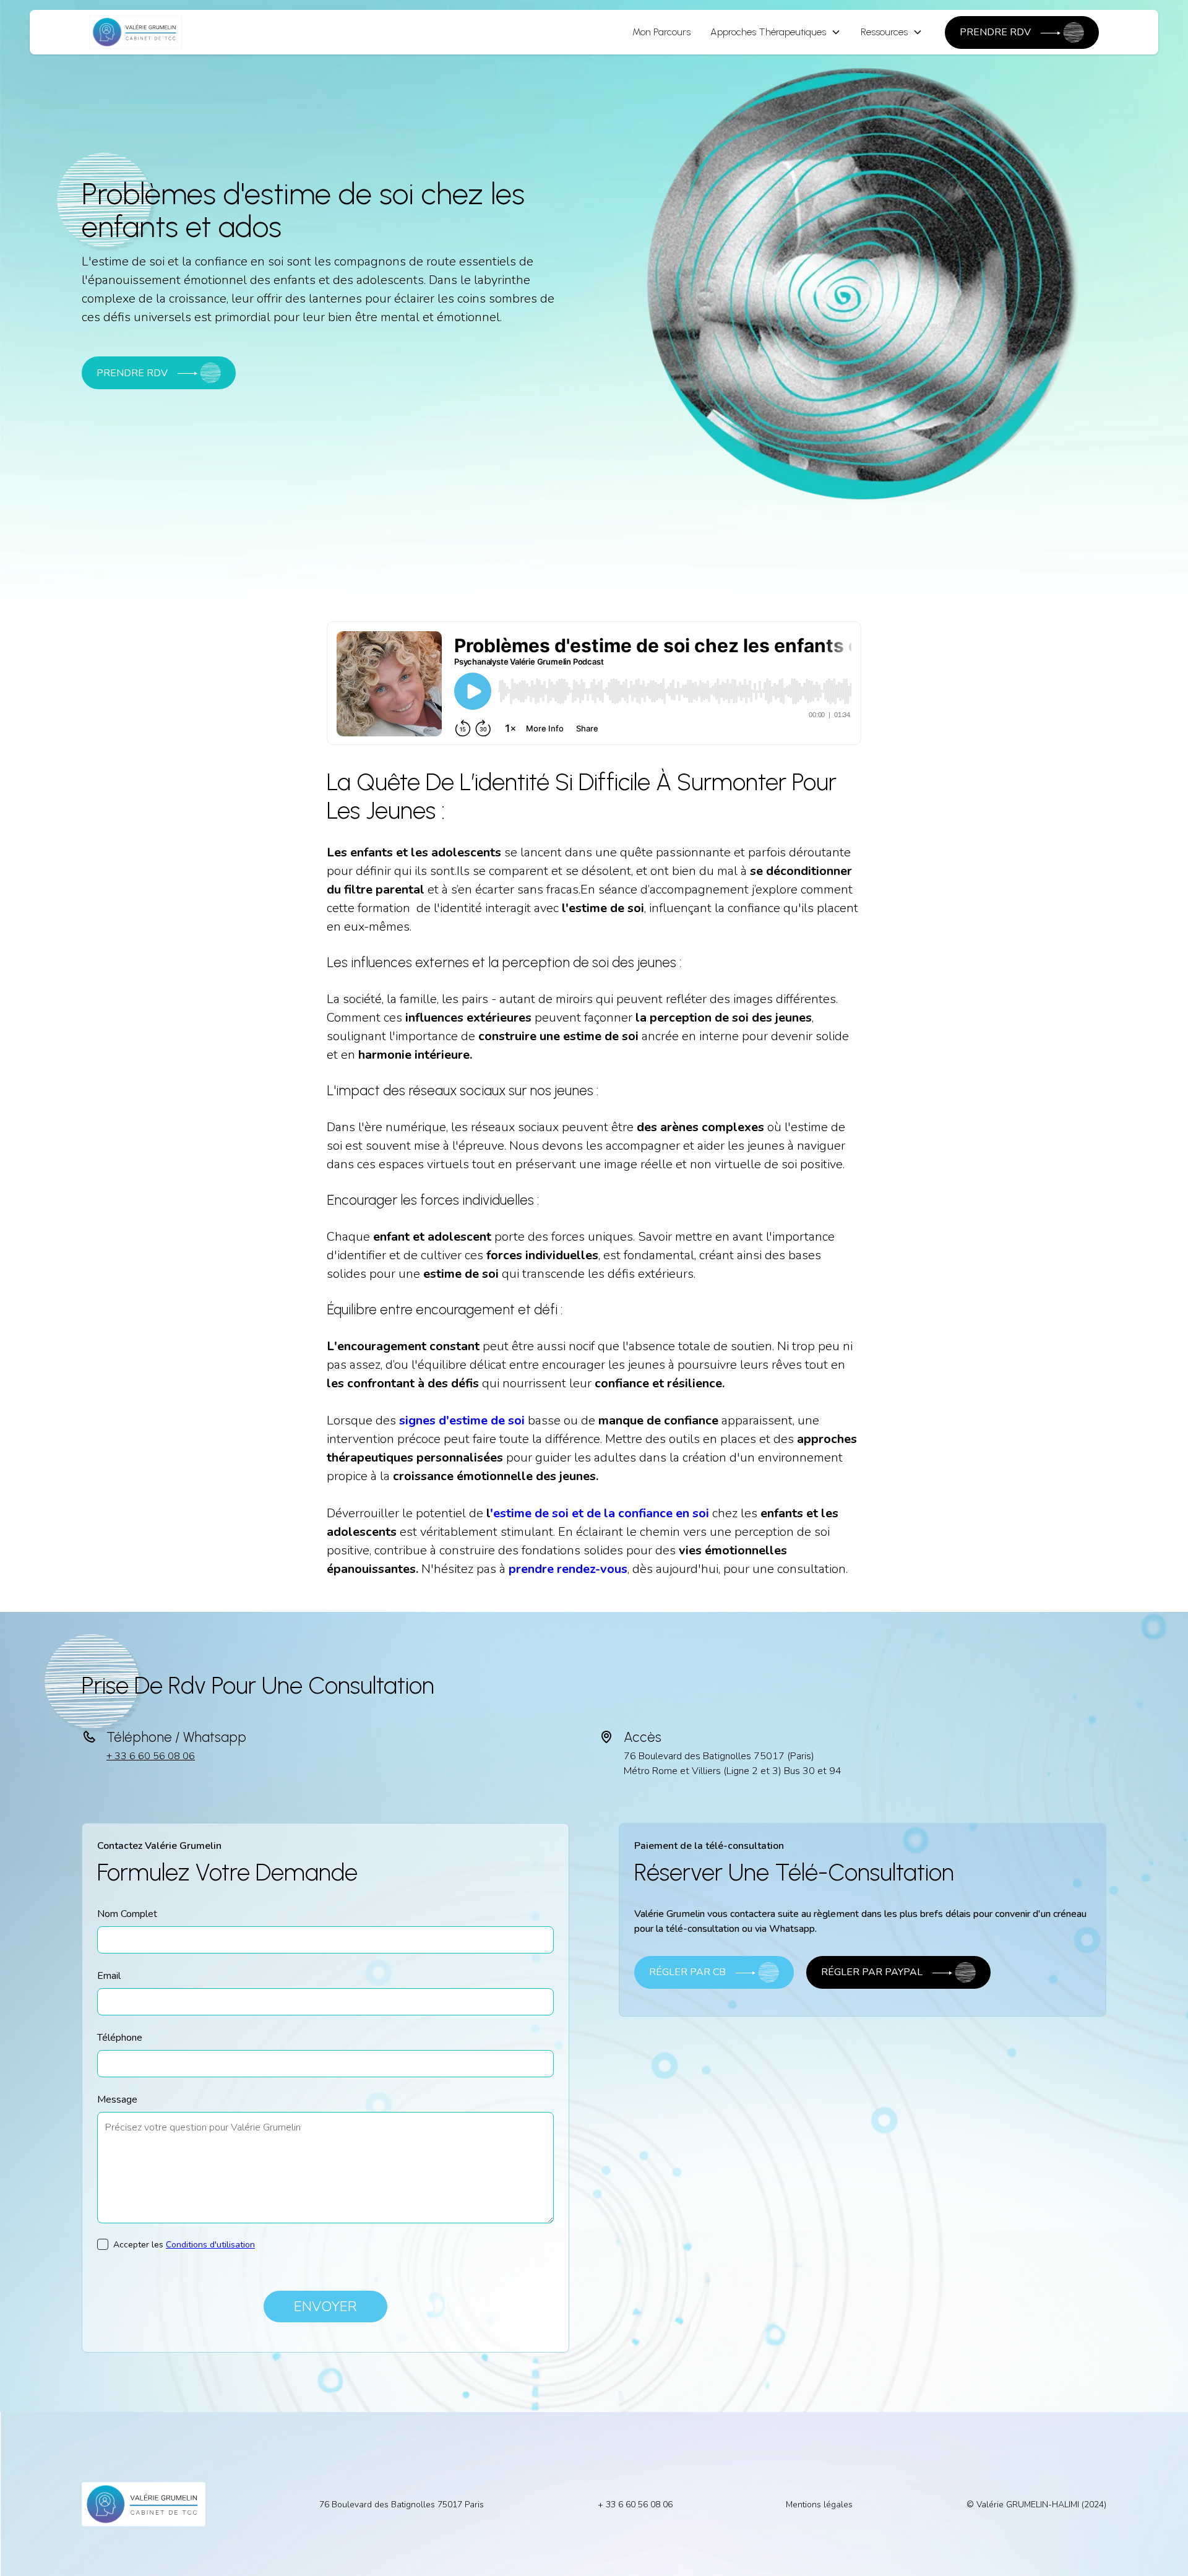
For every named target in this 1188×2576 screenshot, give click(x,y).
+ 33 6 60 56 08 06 (151, 1756)
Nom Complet (127, 1914)
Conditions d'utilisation (210, 2245)
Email (109, 1976)
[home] (136, 32)
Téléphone (120, 2038)
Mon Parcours (661, 32)
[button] (776, 32)
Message (117, 2100)
